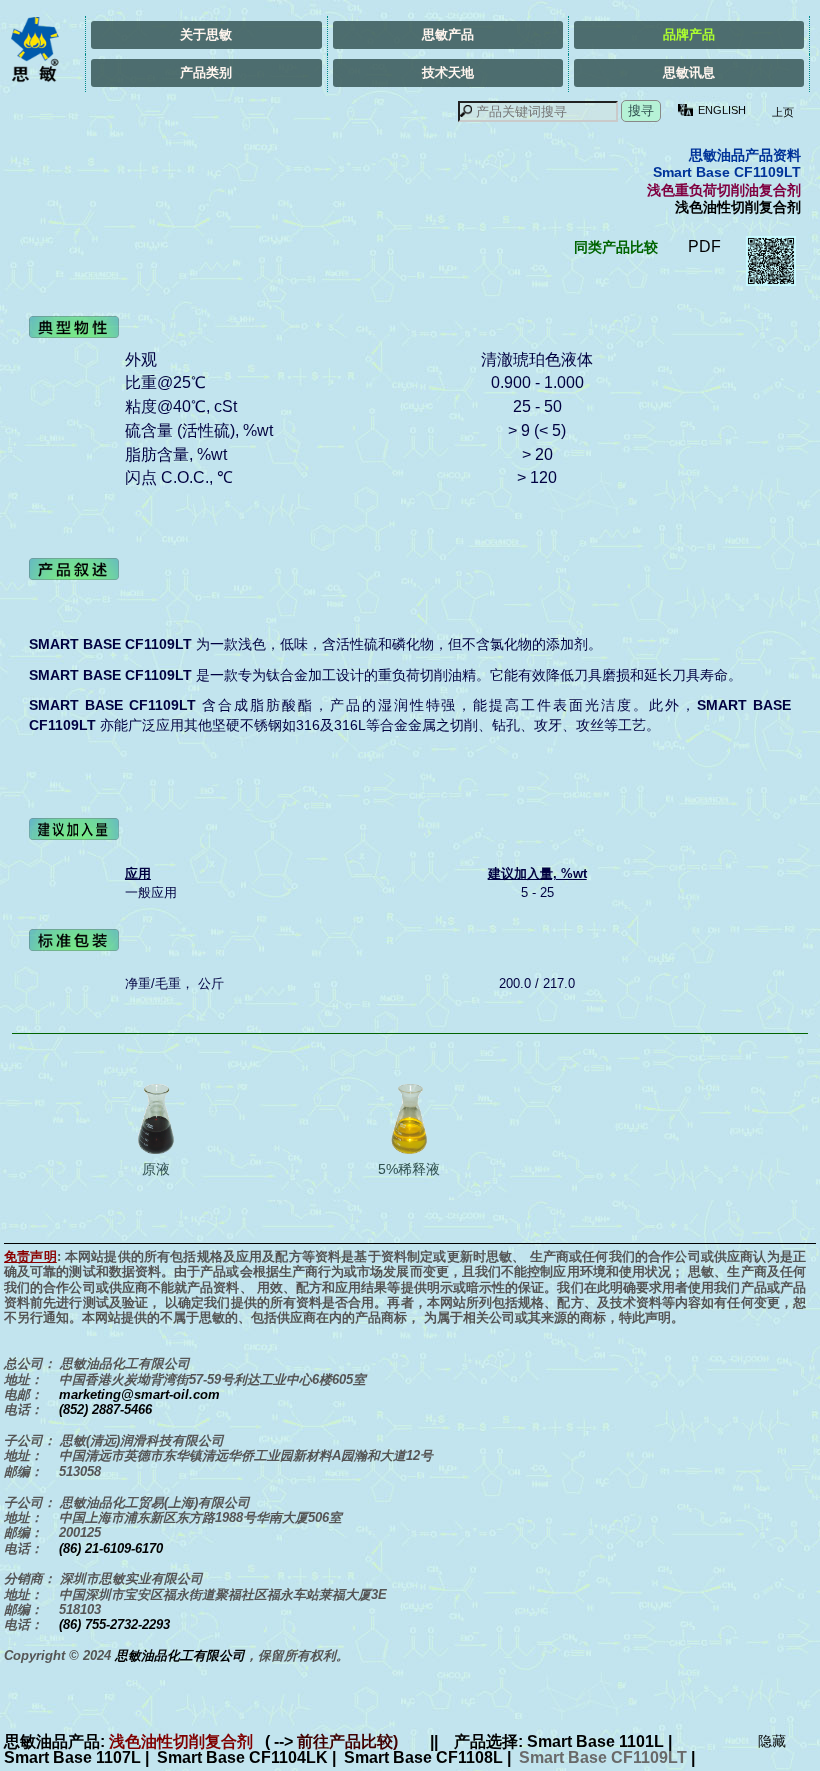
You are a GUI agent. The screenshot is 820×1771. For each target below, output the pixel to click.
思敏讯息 (689, 72)
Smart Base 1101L (595, 1741)
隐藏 (772, 1741)
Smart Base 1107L (72, 1757)
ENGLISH (722, 110)
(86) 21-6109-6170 (111, 1548)
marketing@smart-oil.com (139, 1394)
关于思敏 (206, 34)
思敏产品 (448, 34)
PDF (704, 246)
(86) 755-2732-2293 (114, 1624)
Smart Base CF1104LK (242, 1757)
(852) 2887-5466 (105, 1409)
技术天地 (448, 72)
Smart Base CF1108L (423, 1757)
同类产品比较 (616, 247)
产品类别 (206, 72)
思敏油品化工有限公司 (180, 1655)
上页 (781, 112)
